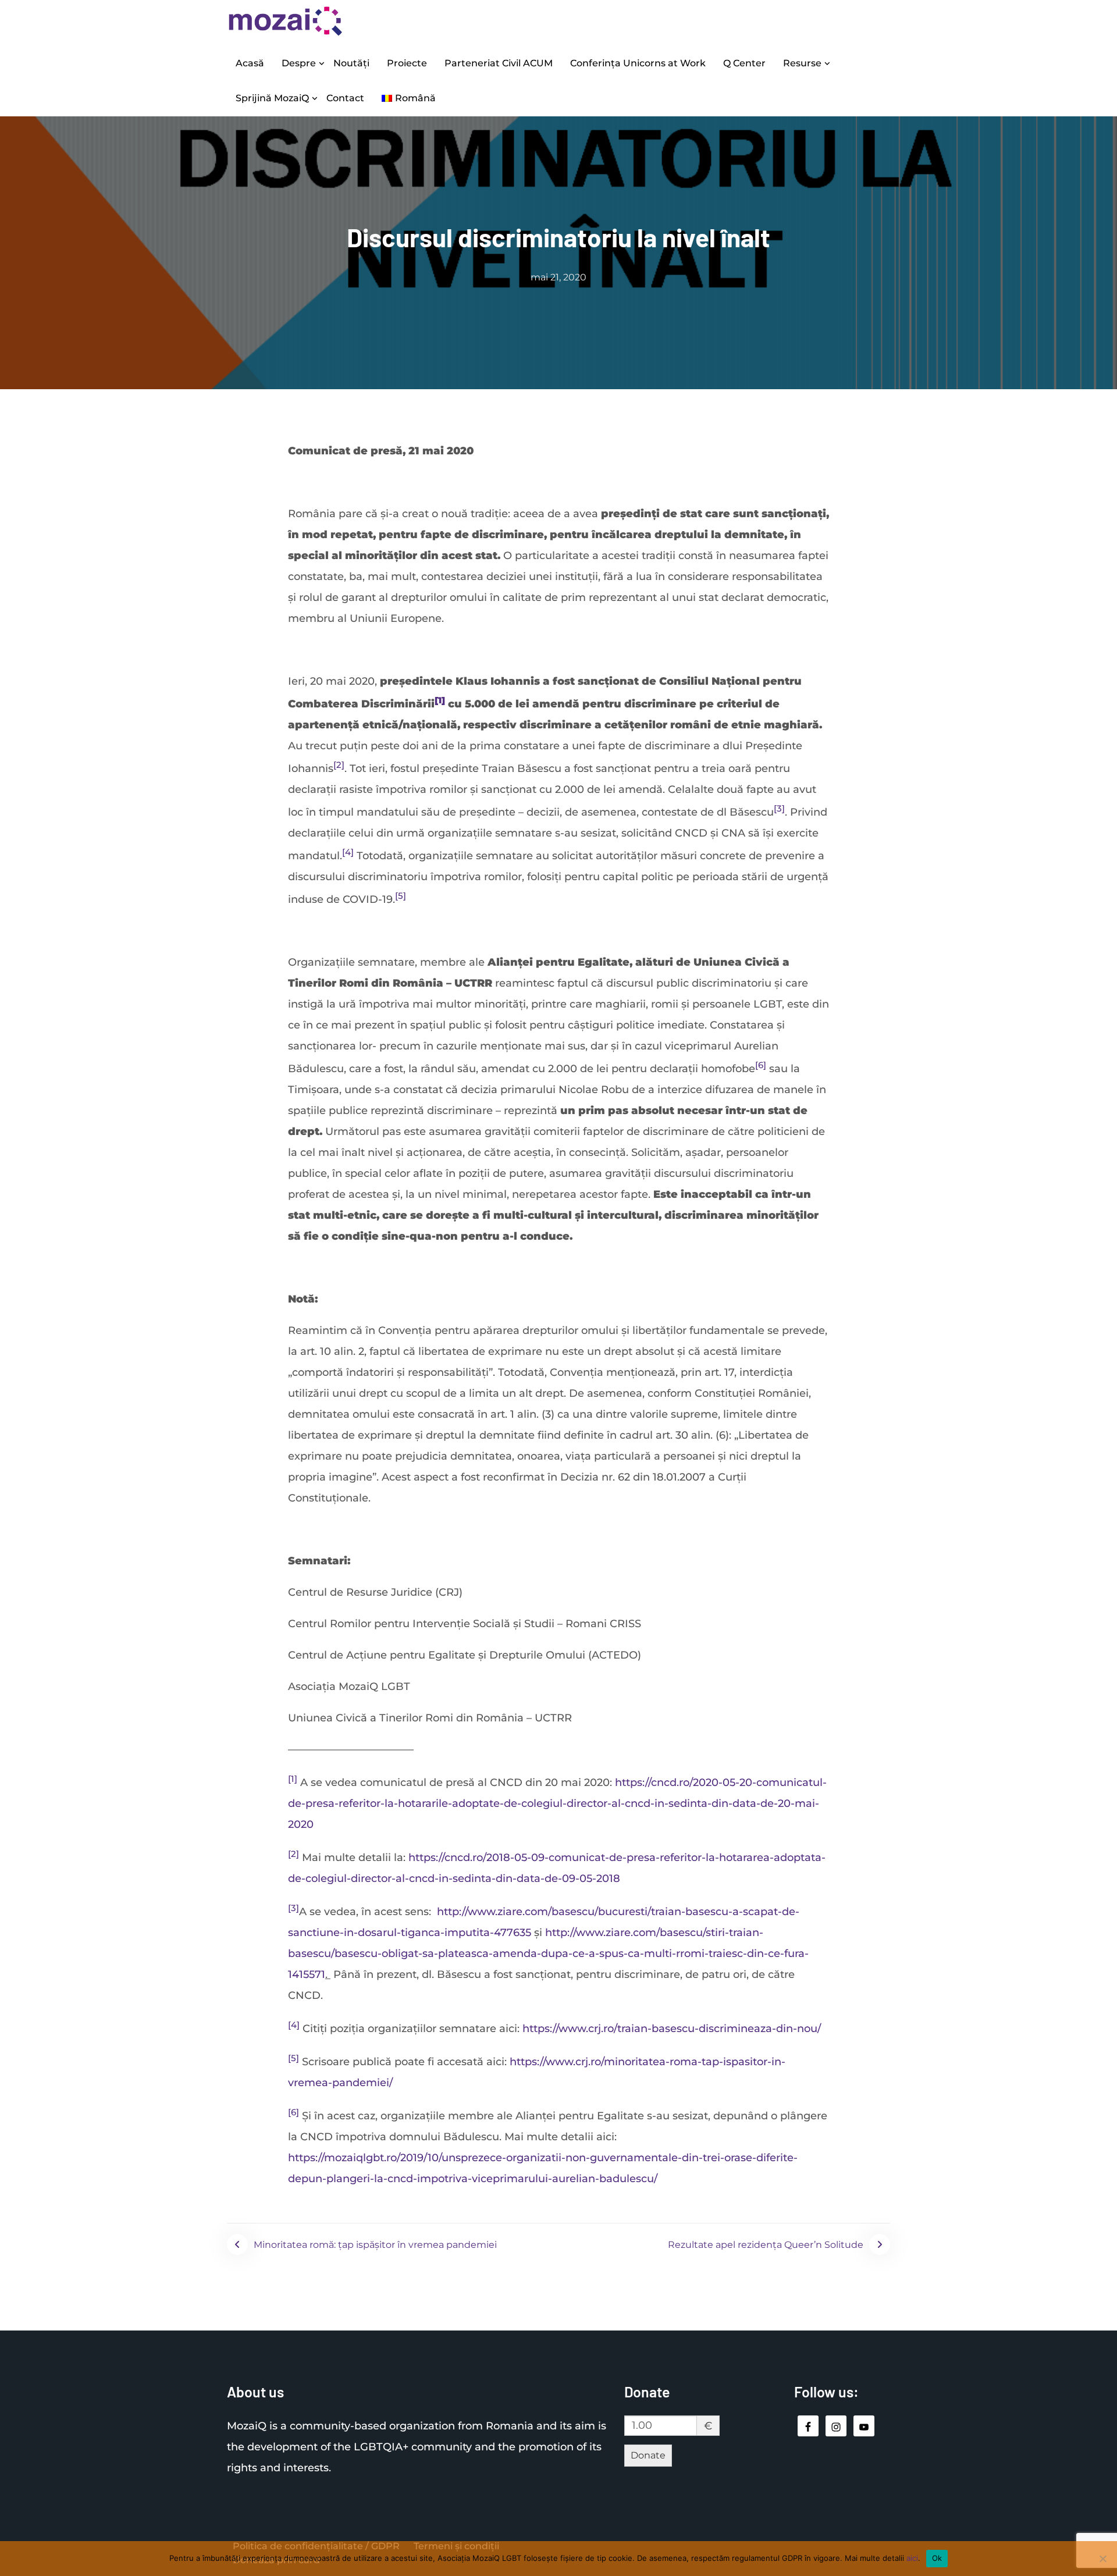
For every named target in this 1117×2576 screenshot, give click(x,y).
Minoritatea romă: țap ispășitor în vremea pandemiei (375, 2245)
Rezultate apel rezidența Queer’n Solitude (766, 2245)
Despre (299, 63)
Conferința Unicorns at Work (638, 63)
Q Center (744, 63)
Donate (648, 2455)
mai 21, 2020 (558, 277)
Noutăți (351, 63)
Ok (937, 2558)
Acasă (250, 63)
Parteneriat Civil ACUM (499, 63)
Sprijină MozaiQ (272, 98)
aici (912, 2558)
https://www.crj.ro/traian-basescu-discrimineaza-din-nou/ (672, 2029)
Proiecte (407, 63)
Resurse (802, 63)
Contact (345, 98)
